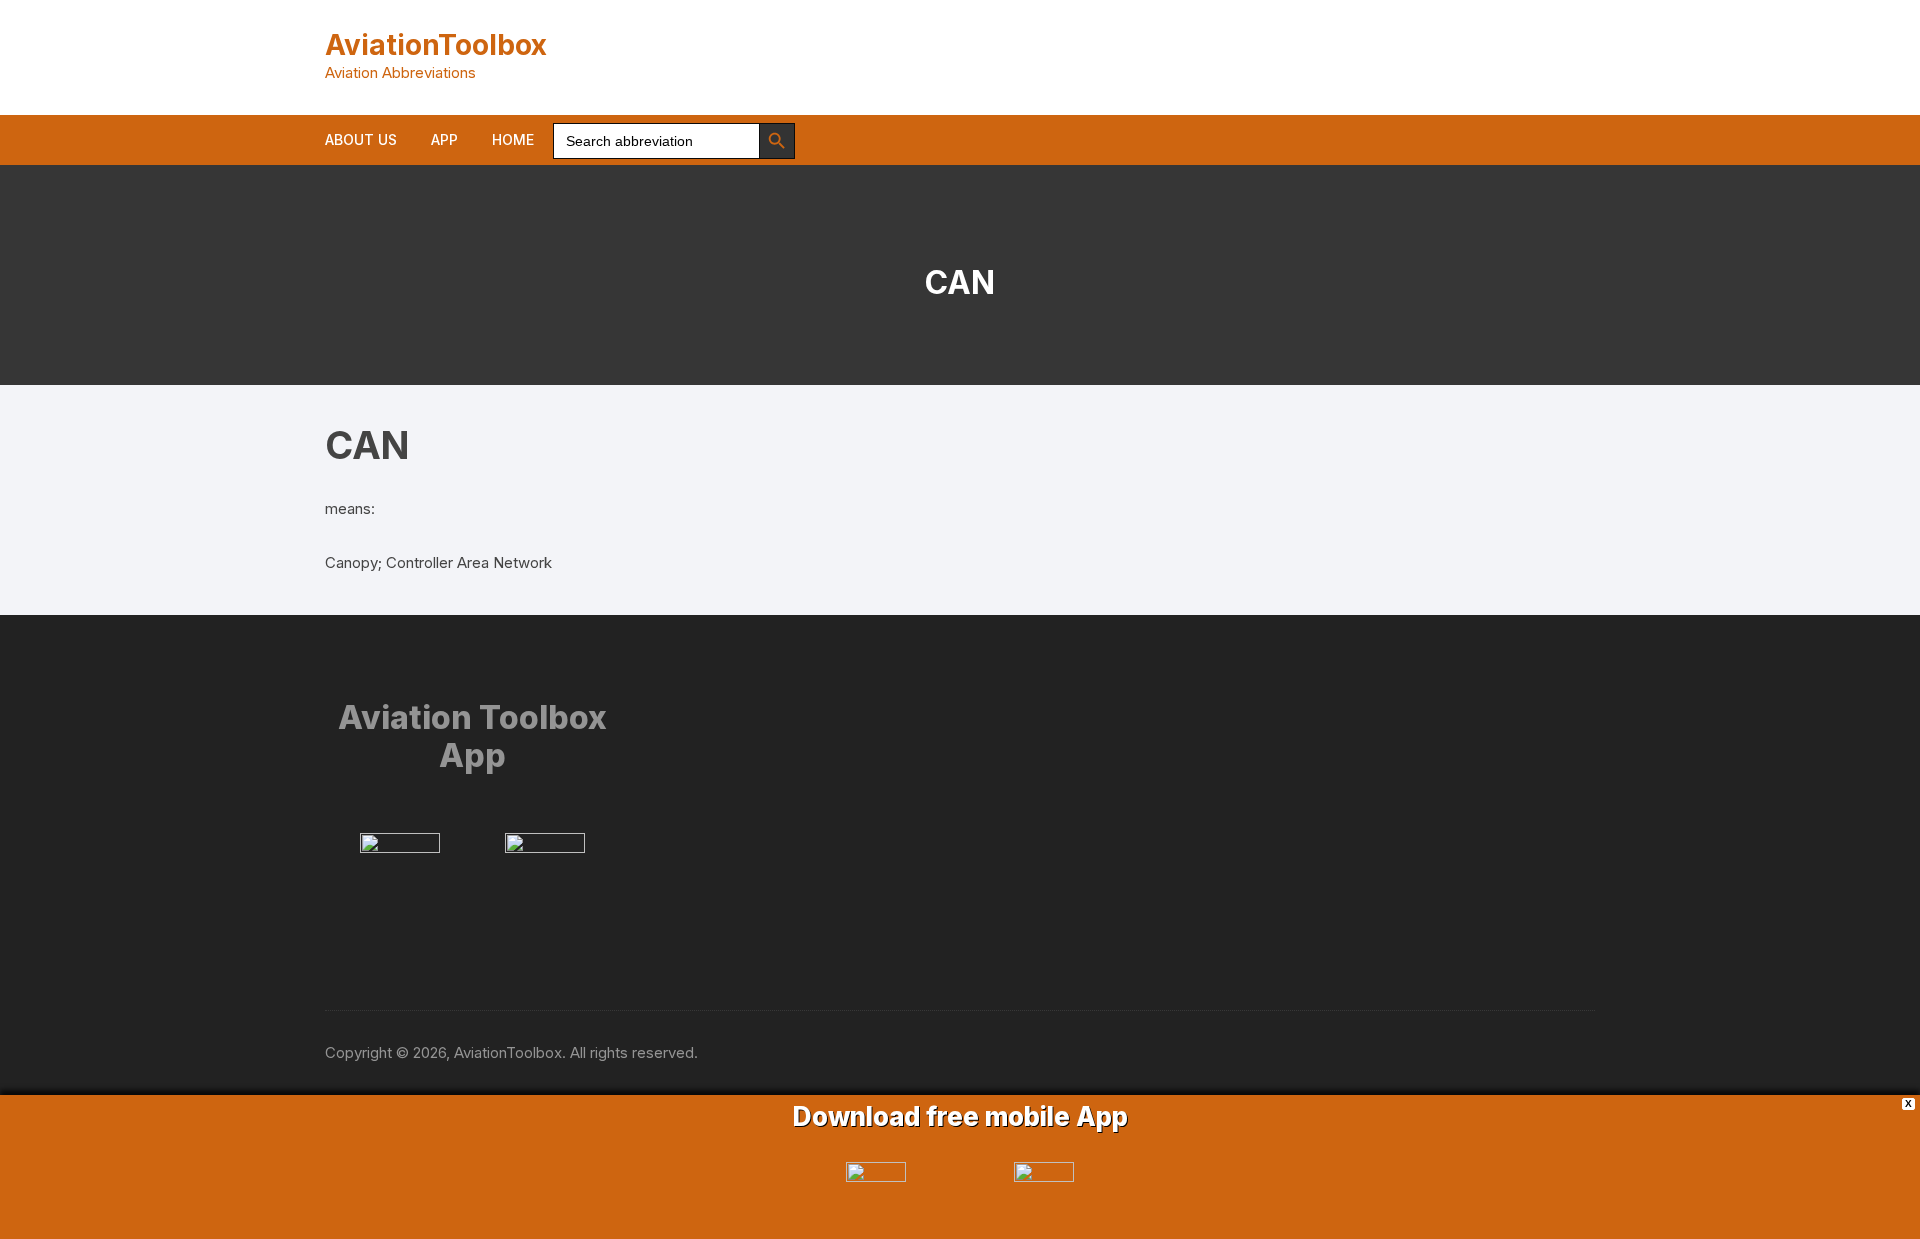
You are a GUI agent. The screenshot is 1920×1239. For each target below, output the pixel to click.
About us (361, 139)
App (444, 139)
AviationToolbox (436, 45)
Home (513, 139)
